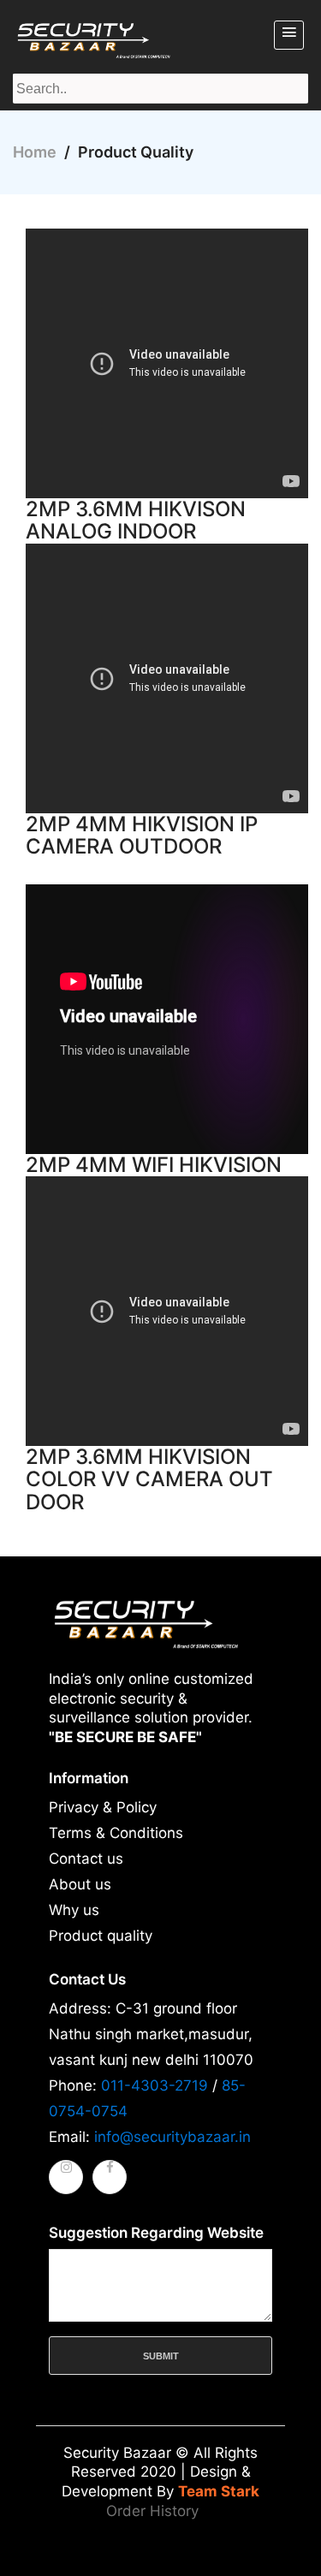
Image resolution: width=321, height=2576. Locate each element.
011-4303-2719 (155, 2085)
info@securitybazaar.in (172, 2137)
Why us (74, 1910)
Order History (152, 2511)
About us (80, 1884)
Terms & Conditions (116, 1833)
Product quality (101, 1936)
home (35, 152)
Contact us (86, 1859)
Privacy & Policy (103, 1807)
